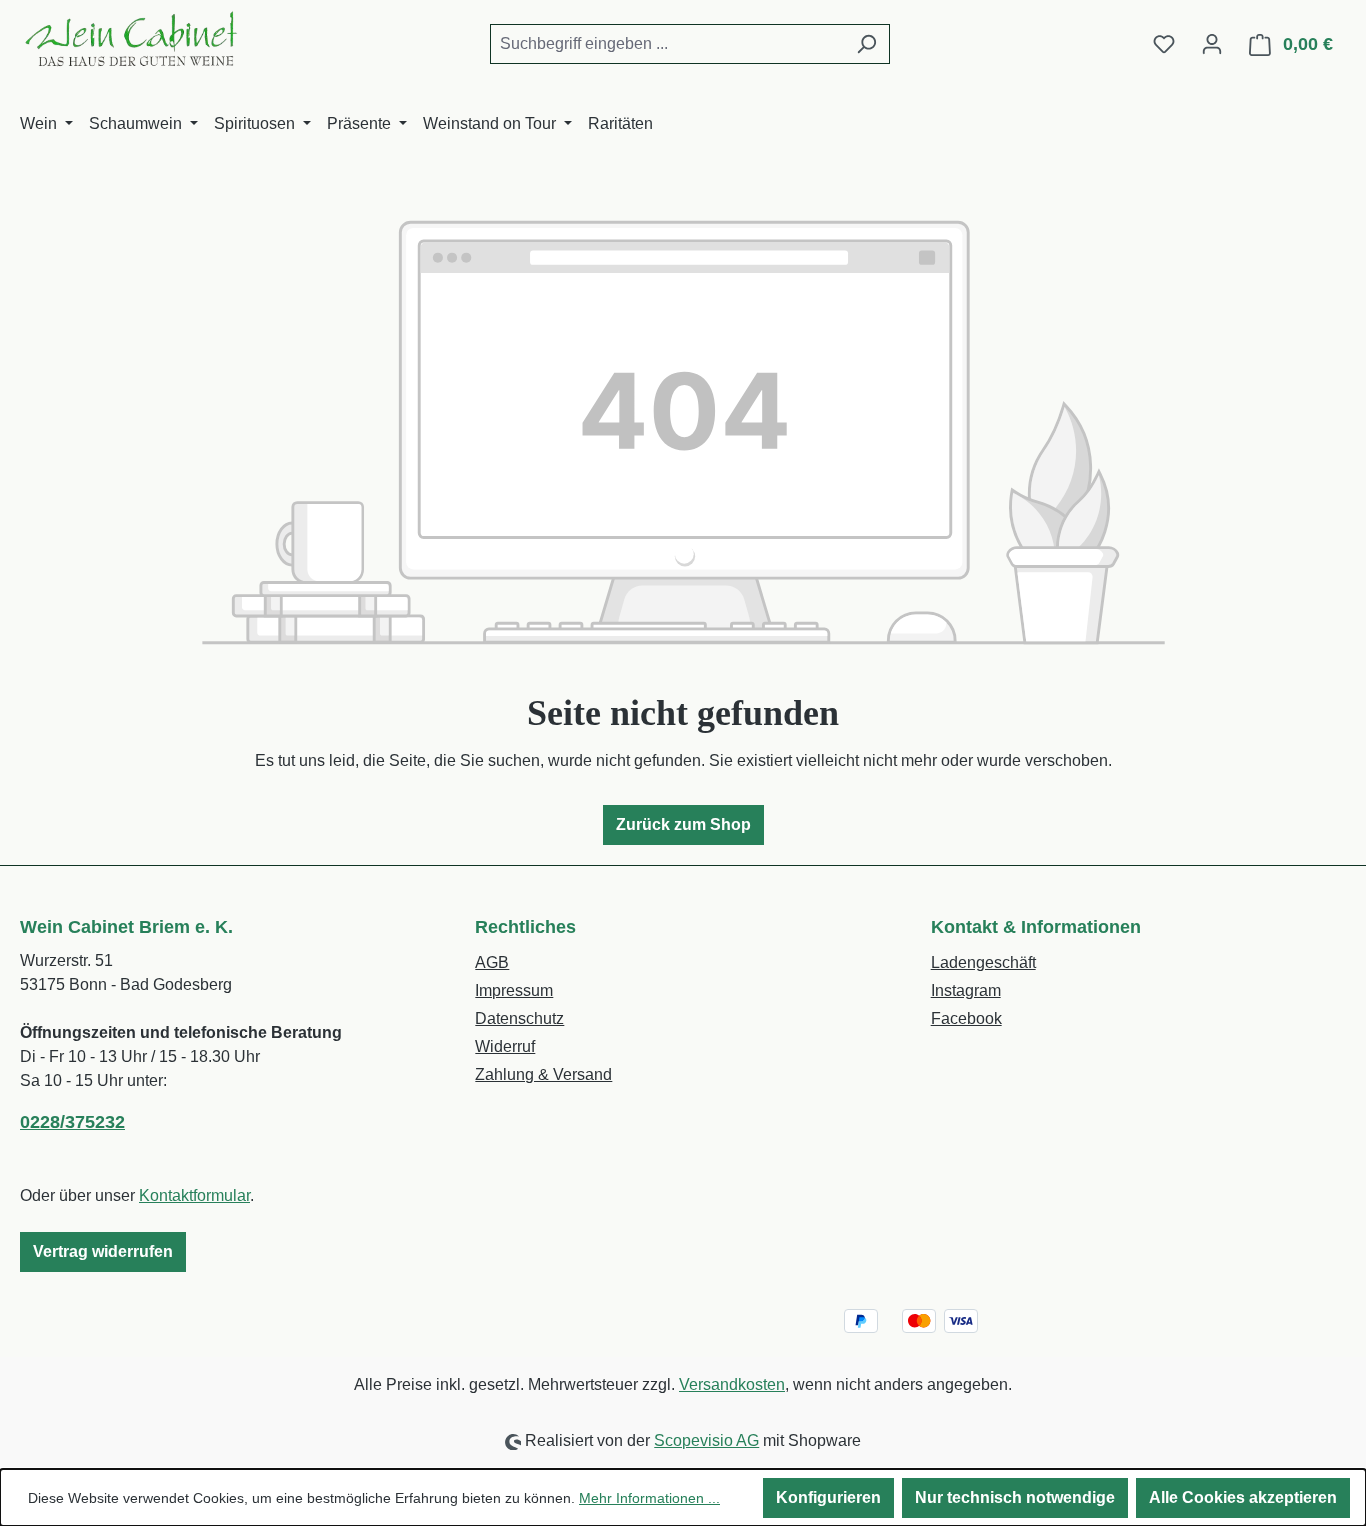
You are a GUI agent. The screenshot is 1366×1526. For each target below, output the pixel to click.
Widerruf (505, 1046)
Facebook (966, 1018)
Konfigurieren (828, 1497)
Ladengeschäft (983, 962)
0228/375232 (72, 1122)
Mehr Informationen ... (649, 1498)
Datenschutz (519, 1018)
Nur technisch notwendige (1015, 1497)
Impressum (514, 990)
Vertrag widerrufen (103, 1251)
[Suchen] (866, 44)
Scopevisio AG (706, 1440)
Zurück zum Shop (683, 824)
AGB (492, 962)
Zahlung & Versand (543, 1074)
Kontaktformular (194, 1195)
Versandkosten (732, 1384)
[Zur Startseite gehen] (130, 40)
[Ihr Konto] (1212, 44)
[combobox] (667, 44)
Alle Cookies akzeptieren (1243, 1497)
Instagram (966, 990)
